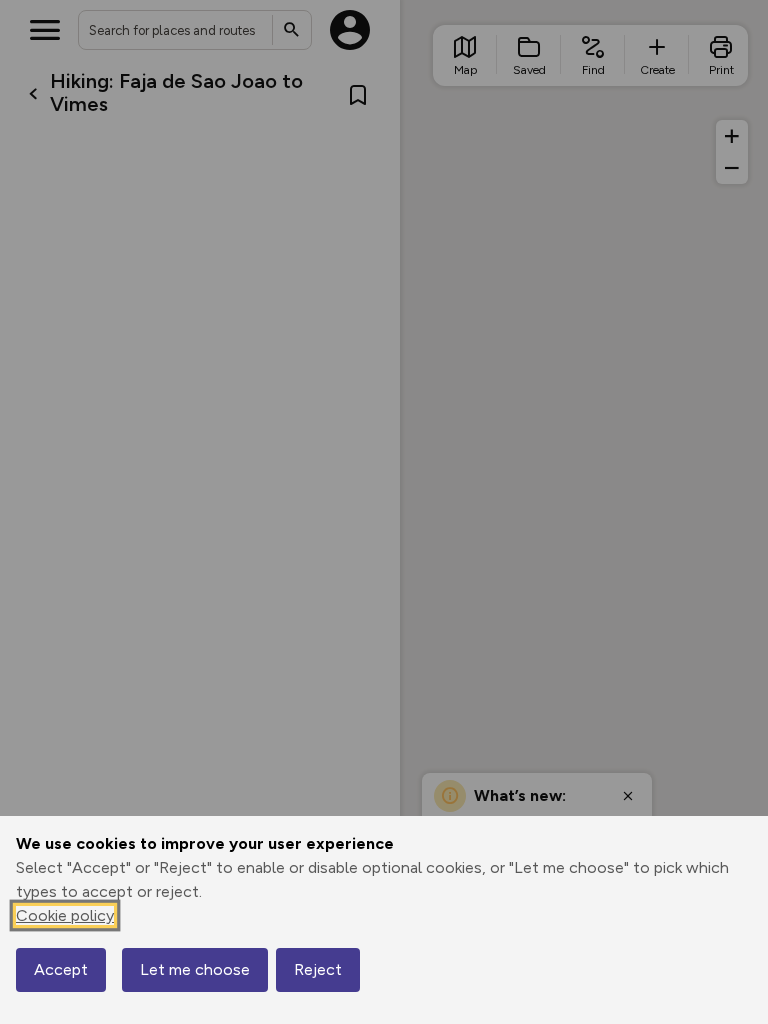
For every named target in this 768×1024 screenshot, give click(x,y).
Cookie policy (65, 915)
